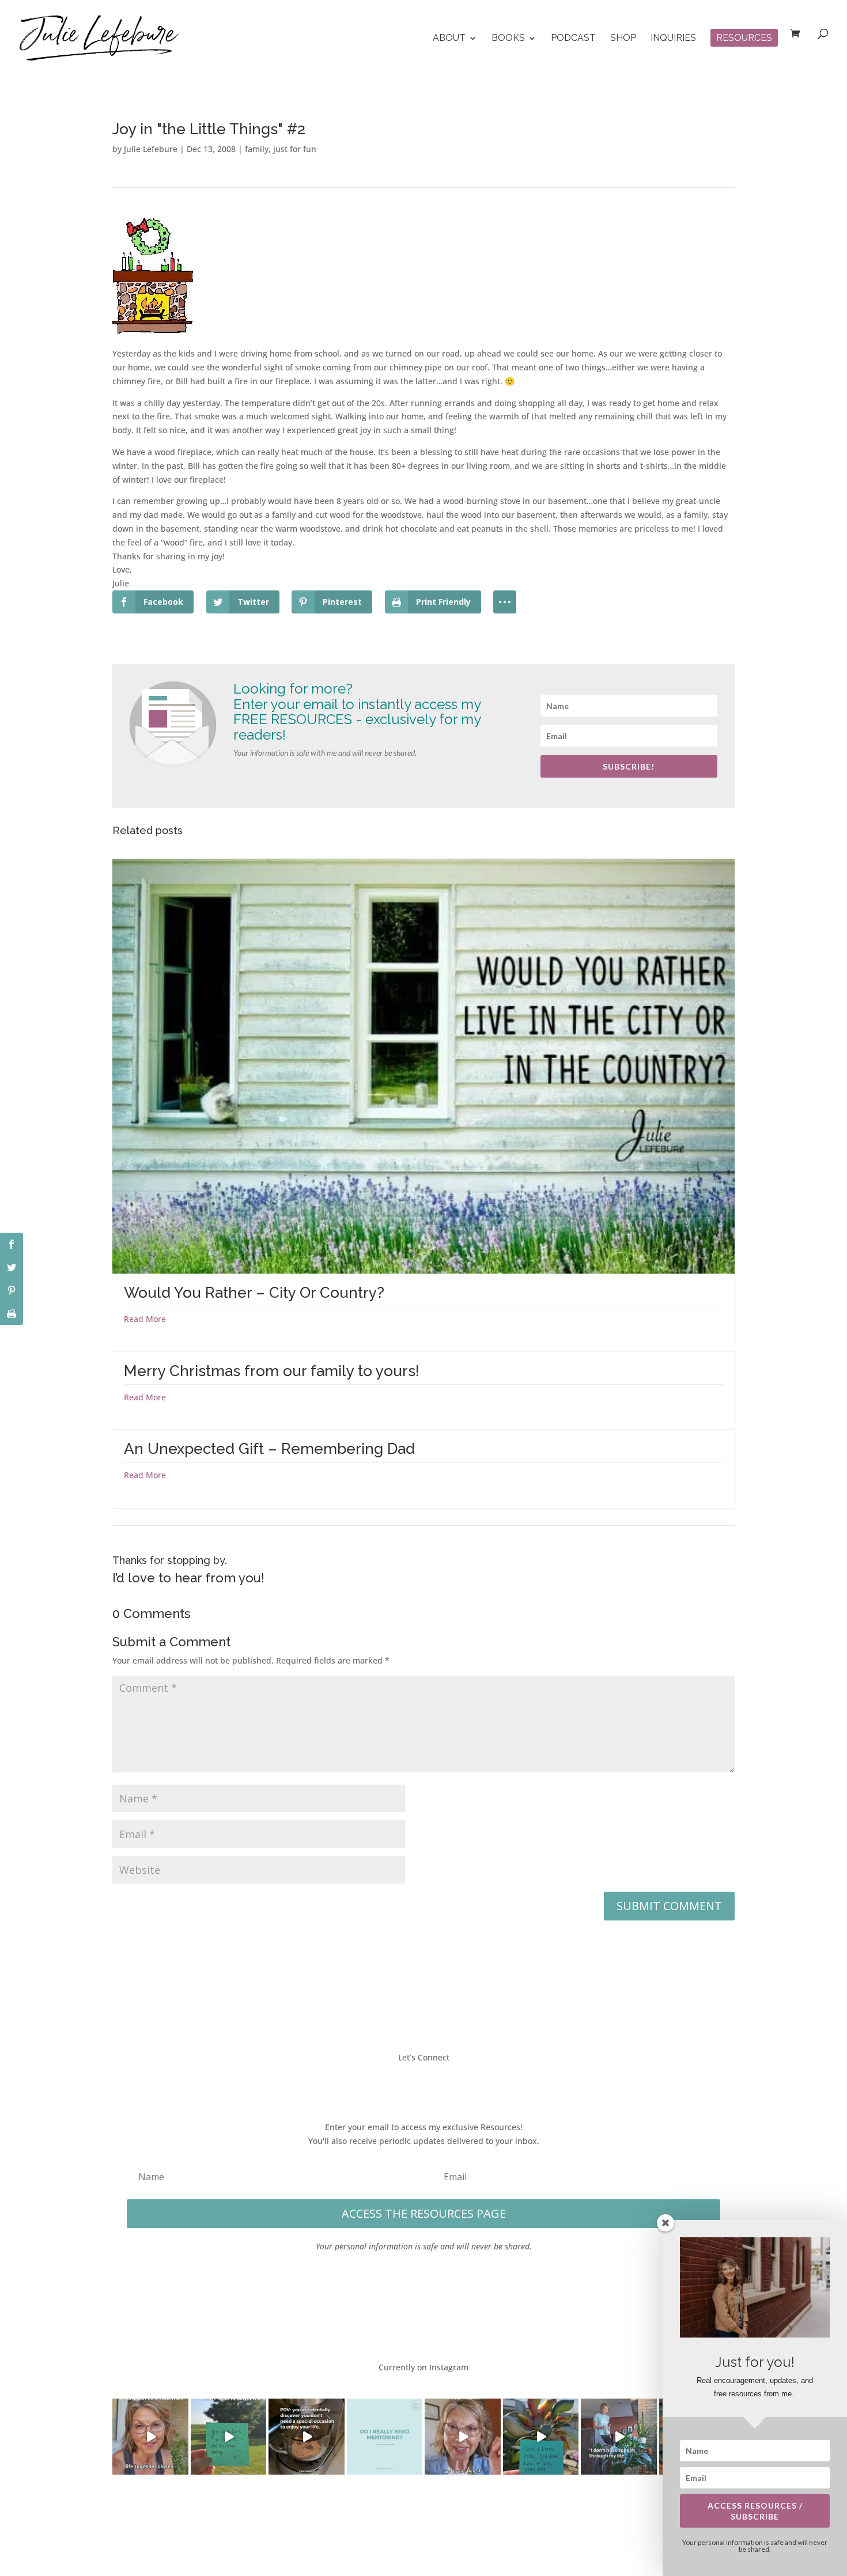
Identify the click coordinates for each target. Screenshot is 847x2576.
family (257, 149)
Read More (145, 1319)
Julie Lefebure (151, 149)
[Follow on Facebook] (389, 2083)
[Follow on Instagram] (435, 2083)
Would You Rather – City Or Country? (254, 1293)
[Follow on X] (412, 2083)
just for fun (295, 149)
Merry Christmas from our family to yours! (272, 1371)
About (449, 39)
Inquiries (673, 39)
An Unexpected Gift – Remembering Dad (269, 1449)
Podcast (573, 39)
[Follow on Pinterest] (458, 2083)
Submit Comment (669, 1906)
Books (508, 39)
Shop (623, 39)
